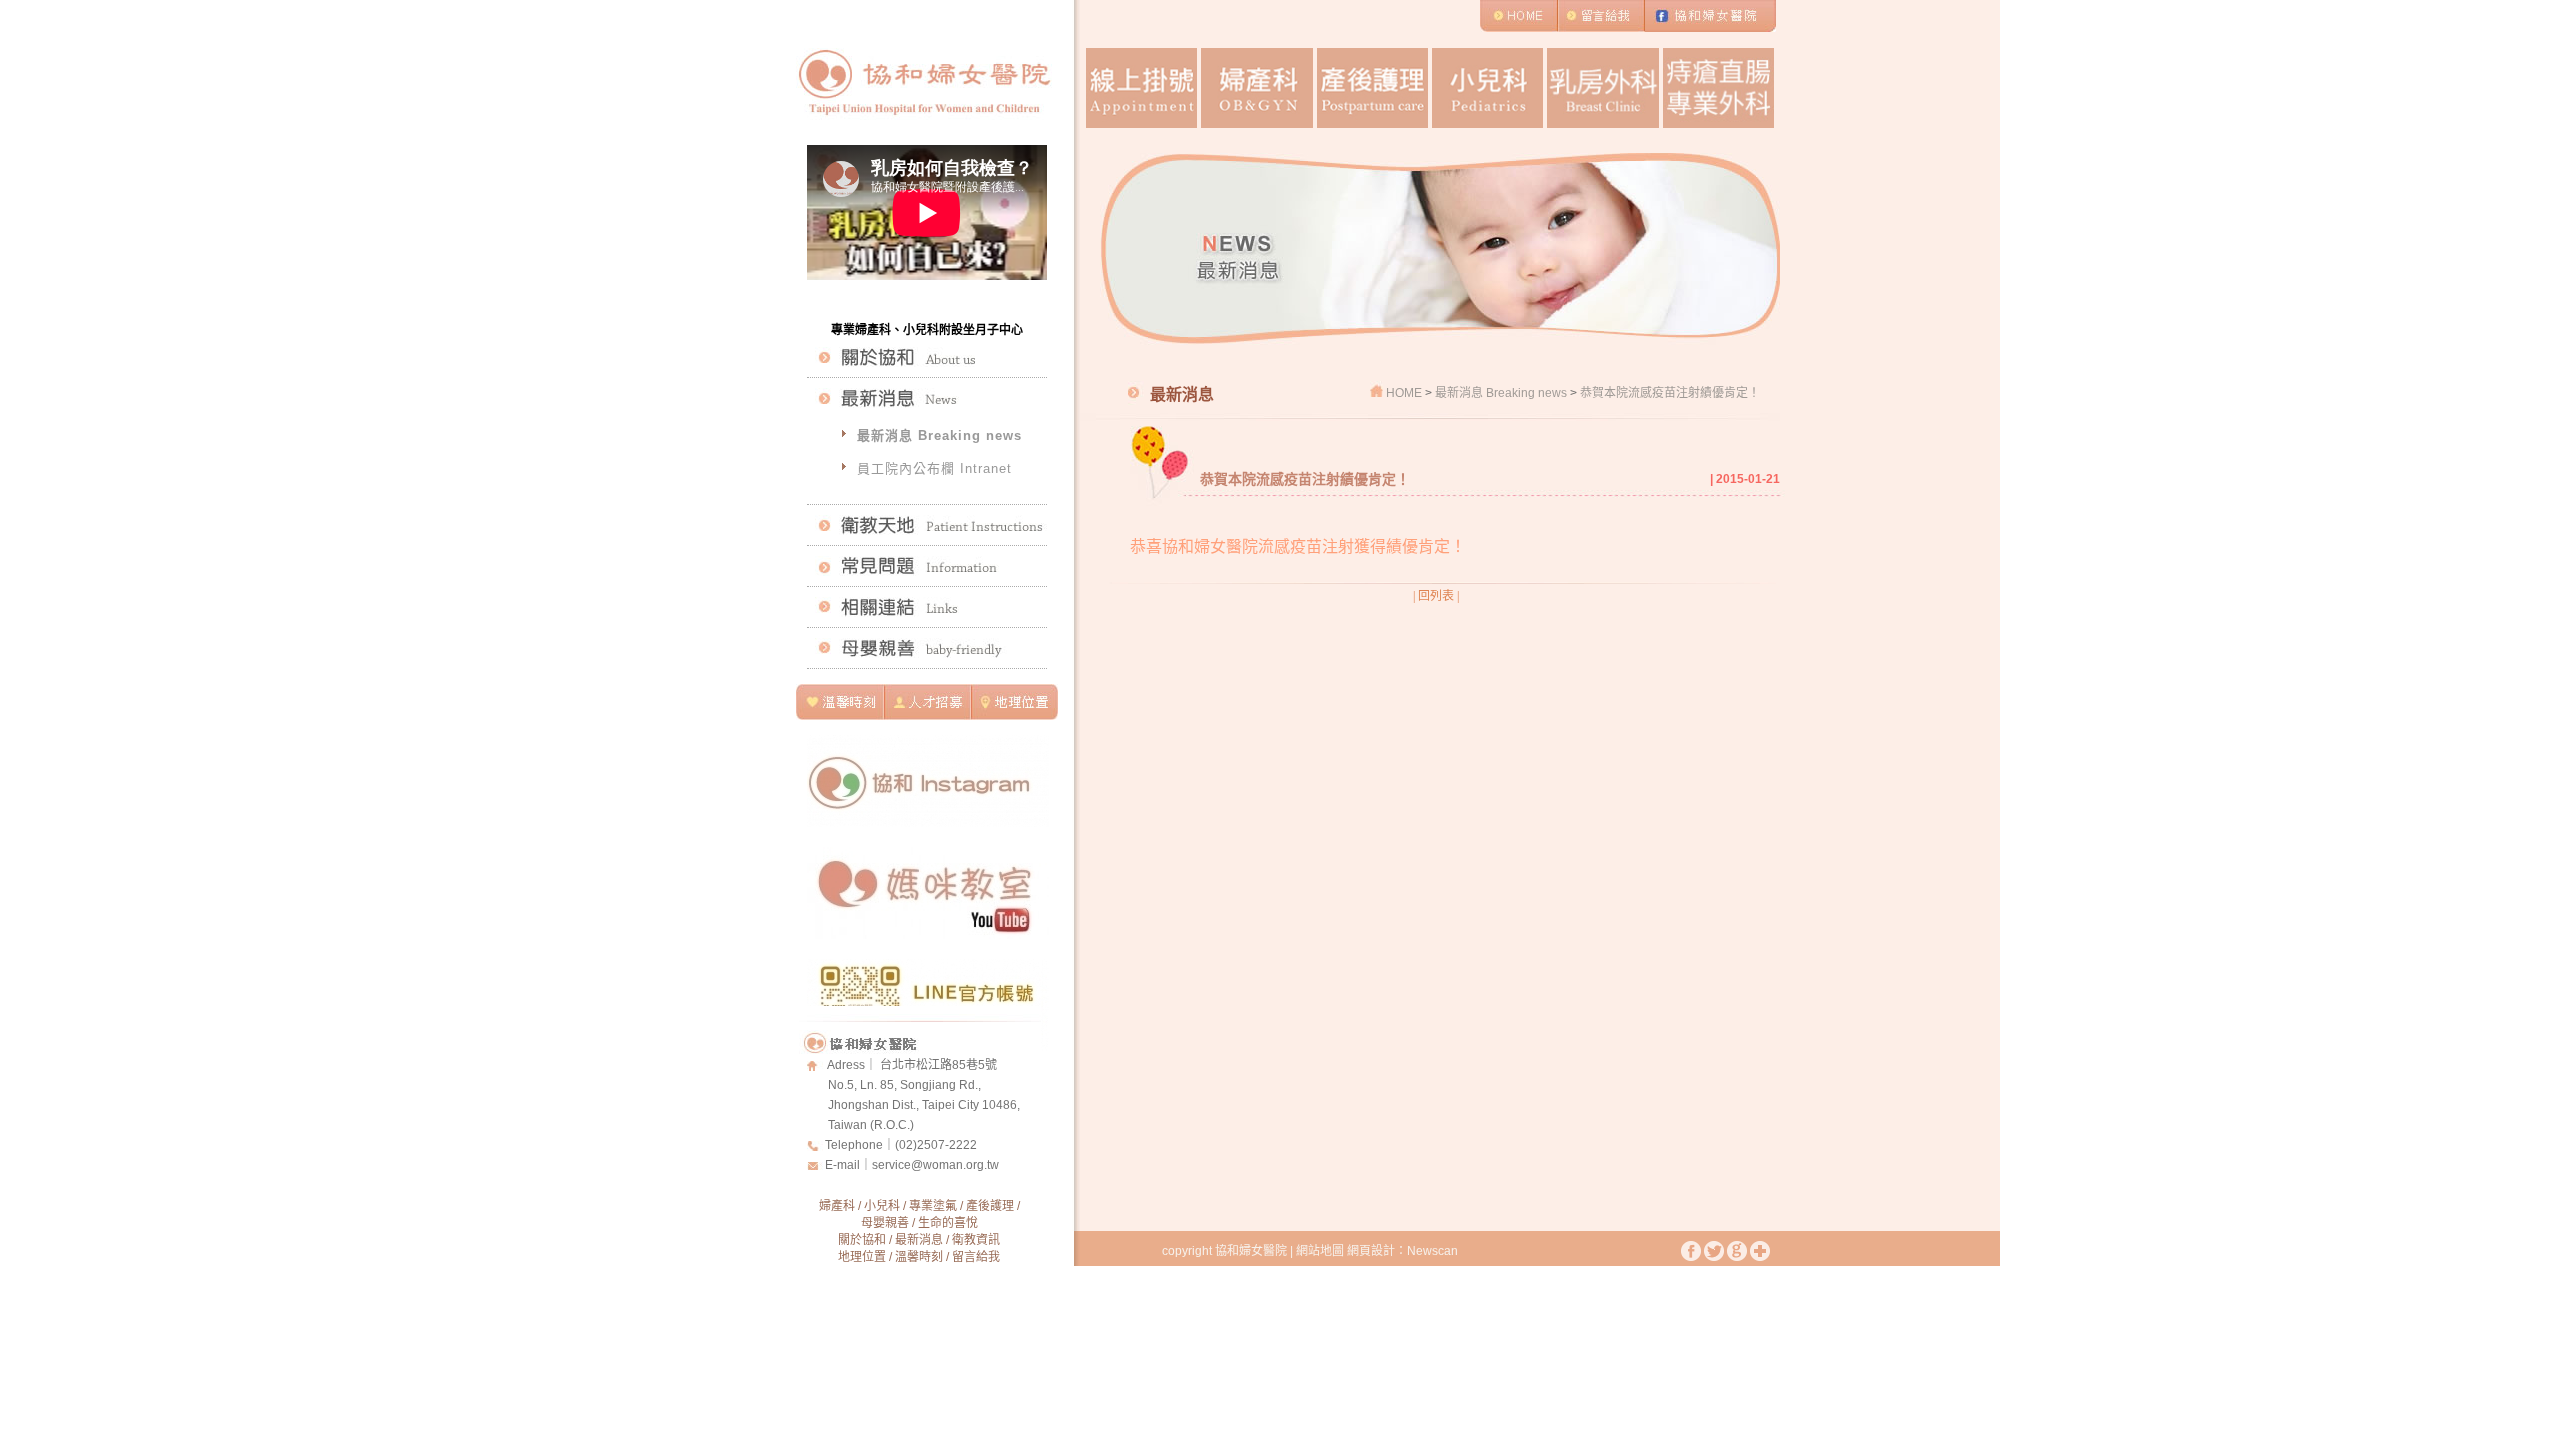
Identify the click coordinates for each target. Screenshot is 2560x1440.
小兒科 (1487, 88)
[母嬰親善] (927, 648)
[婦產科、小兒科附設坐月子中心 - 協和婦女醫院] (923, 129)
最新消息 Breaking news (939, 435)
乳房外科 (1602, 88)
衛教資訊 (976, 1240)
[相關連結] (927, 607)
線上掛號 (1141, 88)
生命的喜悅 (948, 1223)
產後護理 (1372, 88)
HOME (1404, 393)
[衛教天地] (927, 525)
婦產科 (1256, 88)
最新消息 (919, 1240)
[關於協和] (927, 357)
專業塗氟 (933, 1206)
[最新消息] (927, 398)
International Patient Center (1718, 88)
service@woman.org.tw (935, 1165)
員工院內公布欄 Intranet (934, 468)
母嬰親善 (885, 1223)
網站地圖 (1320, 1251)
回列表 (1436, 596)
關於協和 (862, 1240)
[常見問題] (927, 566)
